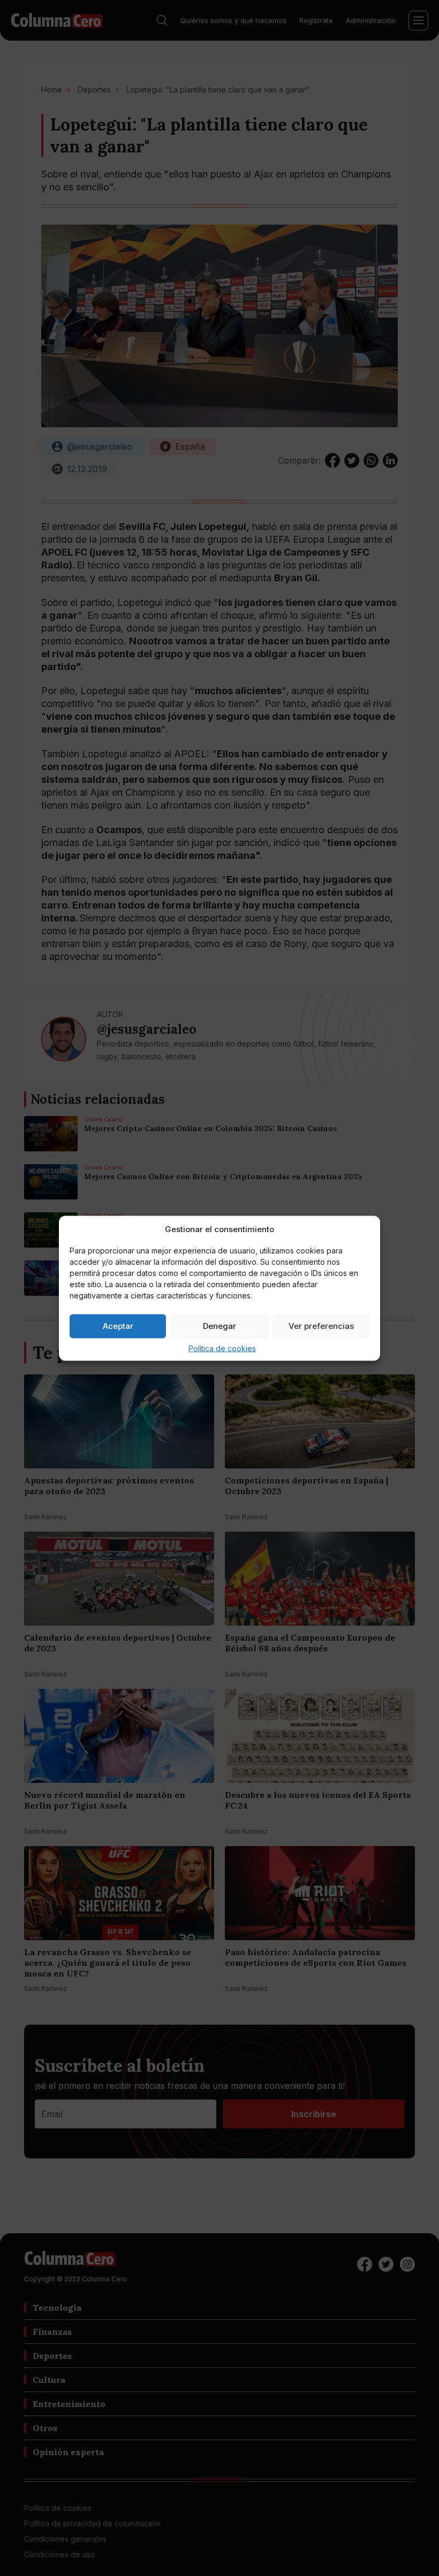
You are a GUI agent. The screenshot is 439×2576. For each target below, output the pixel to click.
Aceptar (118, 1326)
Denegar (219, 1326)
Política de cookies (222, 1348)
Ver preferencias (321, 1326)
